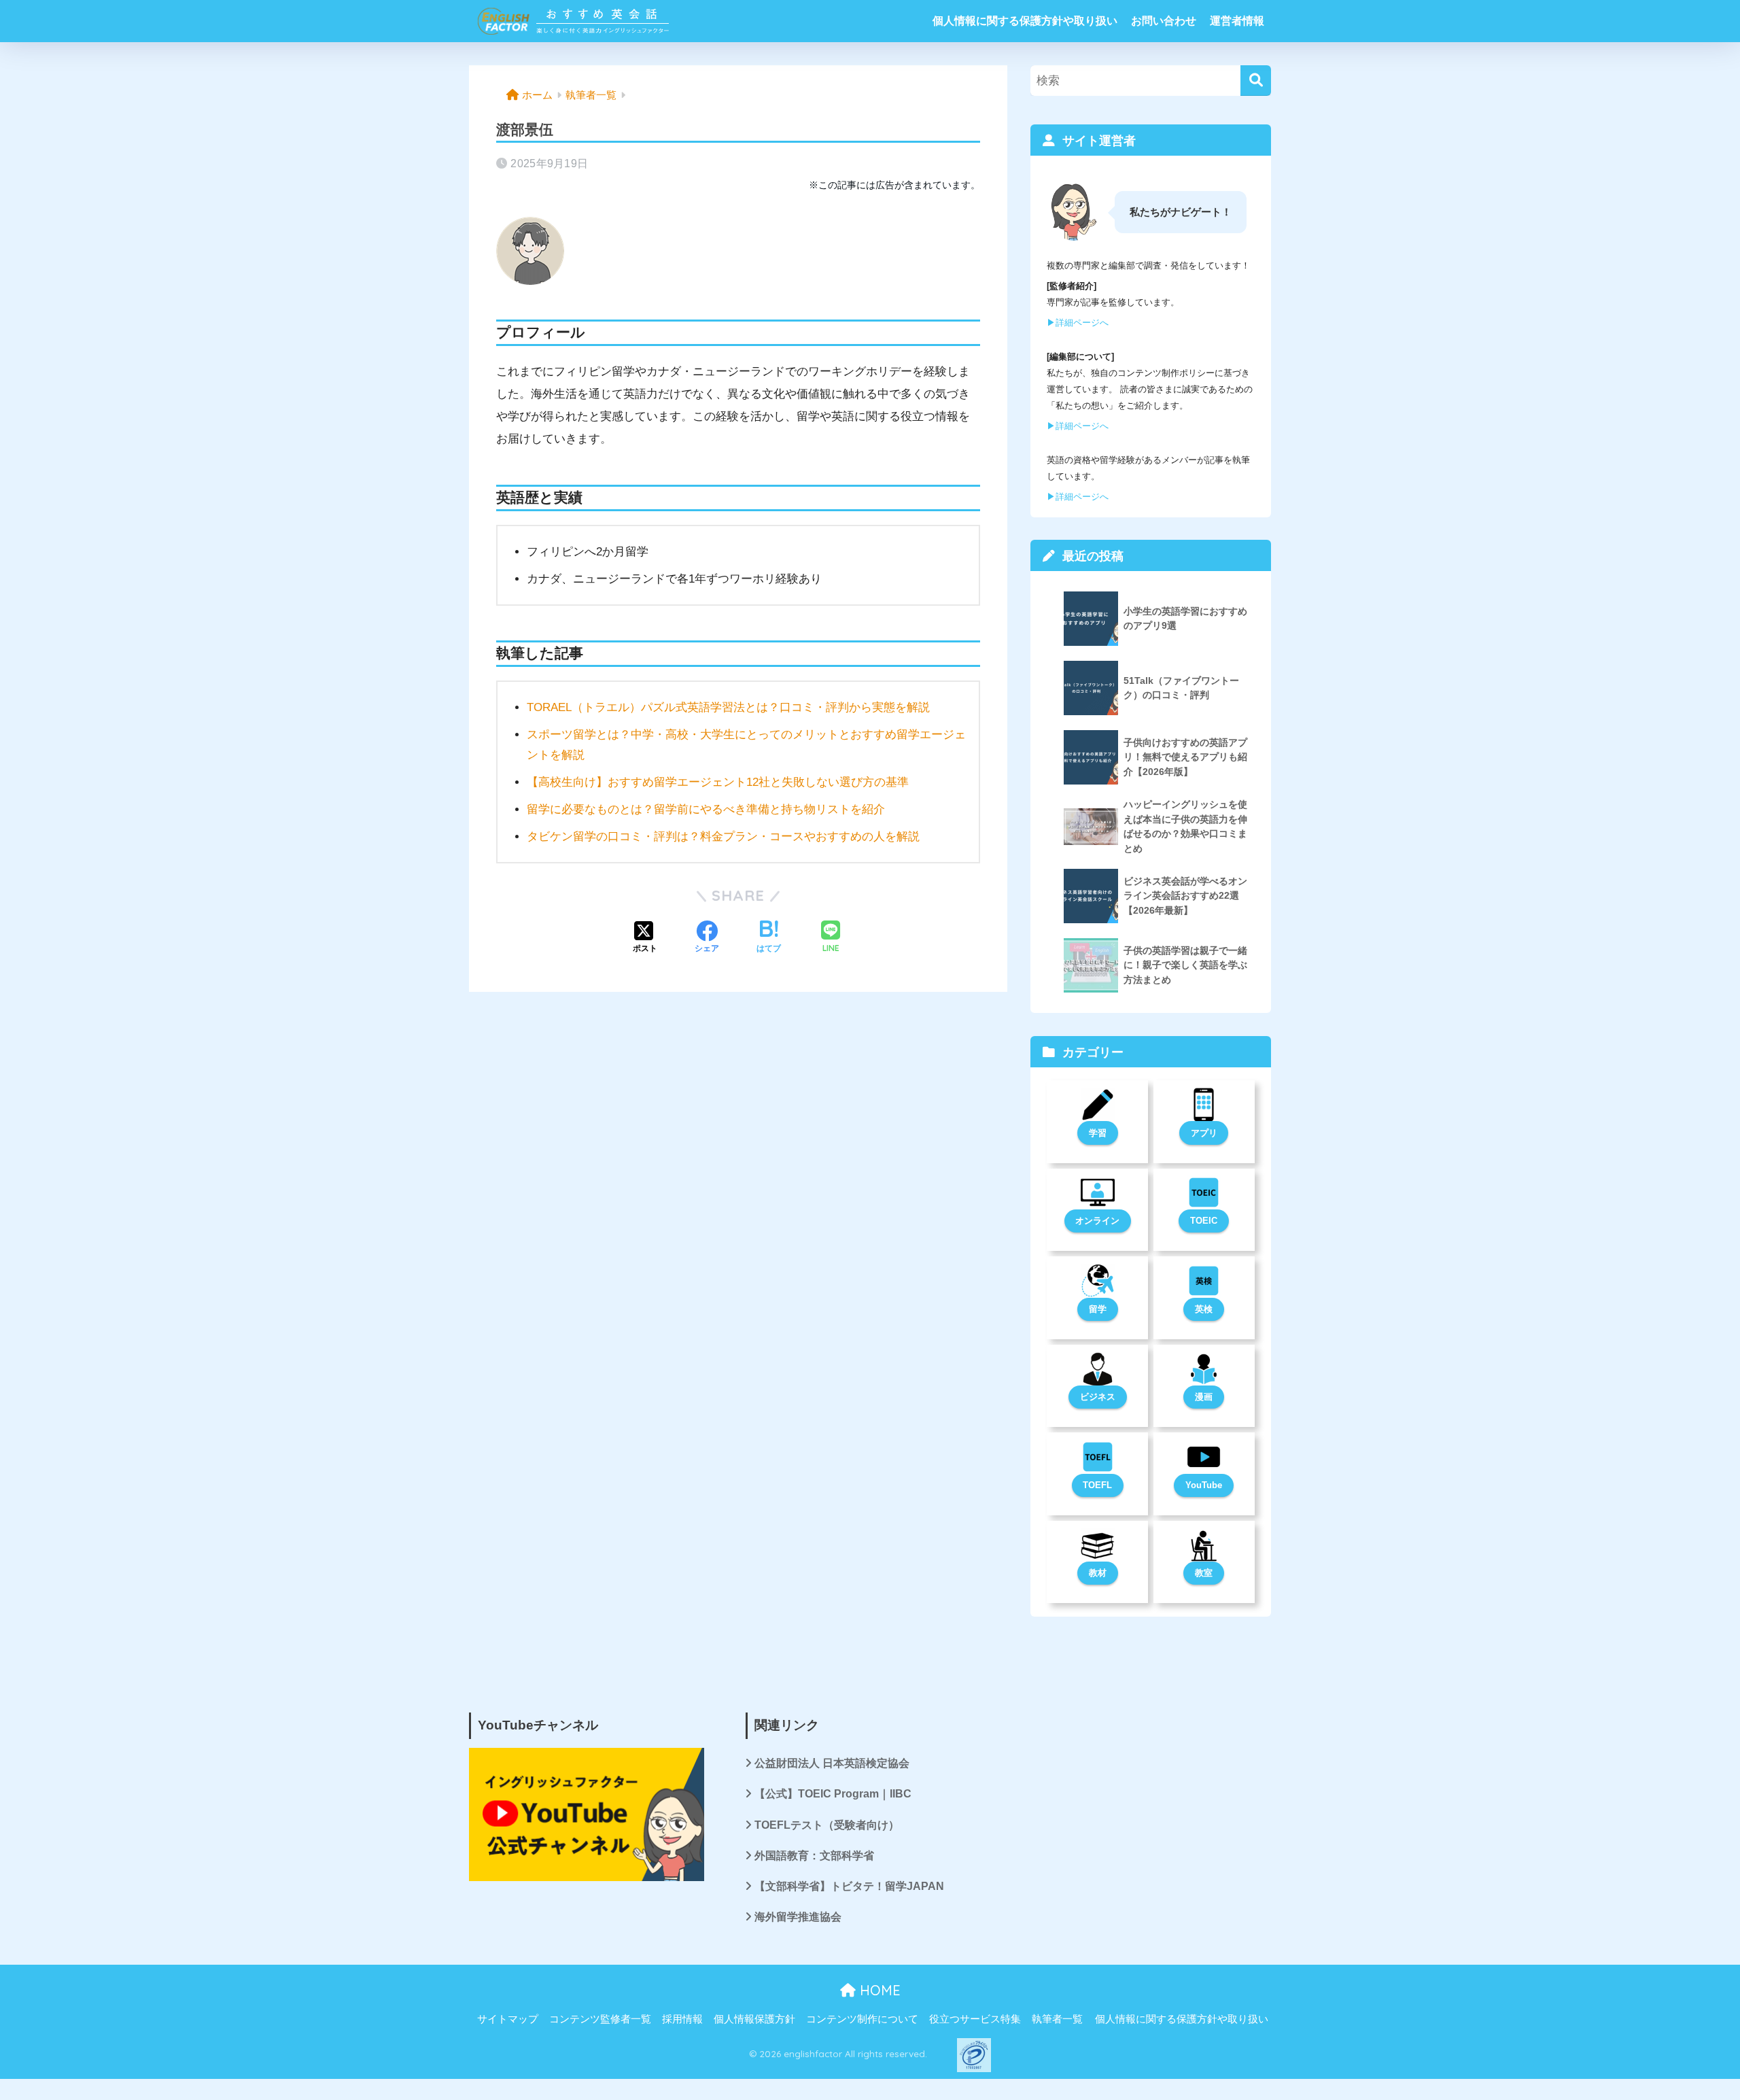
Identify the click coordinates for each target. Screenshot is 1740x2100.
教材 (1098, 1573)
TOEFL (1097, 1485)
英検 (1204, 1309)
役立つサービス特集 (975, 2019)
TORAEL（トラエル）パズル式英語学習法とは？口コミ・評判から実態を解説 (728, 707)
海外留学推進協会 (798, 1917)
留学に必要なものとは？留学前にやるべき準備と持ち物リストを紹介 (706, 809)
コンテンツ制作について (862, 2019)
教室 (1204, 1573)
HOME (878, 1990)
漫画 (1204, 1397)
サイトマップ (508, 2019)
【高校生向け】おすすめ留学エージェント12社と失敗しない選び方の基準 (718, 782)
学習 (1098, 1133)
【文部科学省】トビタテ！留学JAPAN (849, 1886)
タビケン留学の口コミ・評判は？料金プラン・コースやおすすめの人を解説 (723, 837)
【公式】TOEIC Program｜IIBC (833, 1794)
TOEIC (1204, 1221)
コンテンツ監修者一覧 (600, 2019)
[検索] (1256, 81)
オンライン (1097, 1221)
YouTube (1204, 1485)
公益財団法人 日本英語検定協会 (832, 1763)
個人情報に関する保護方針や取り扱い (1025, 21)
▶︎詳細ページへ (1078, 323)
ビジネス (1098, 1397)
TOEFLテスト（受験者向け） (827, 1825)
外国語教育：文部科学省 (814, 1856)
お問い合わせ (1164, 21)
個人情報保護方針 (754, 2019)
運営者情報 (1237, 21)
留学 (1098, 1309)
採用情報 (682, 2019)
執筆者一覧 (1057, 2019)
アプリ (1204, 1133)
